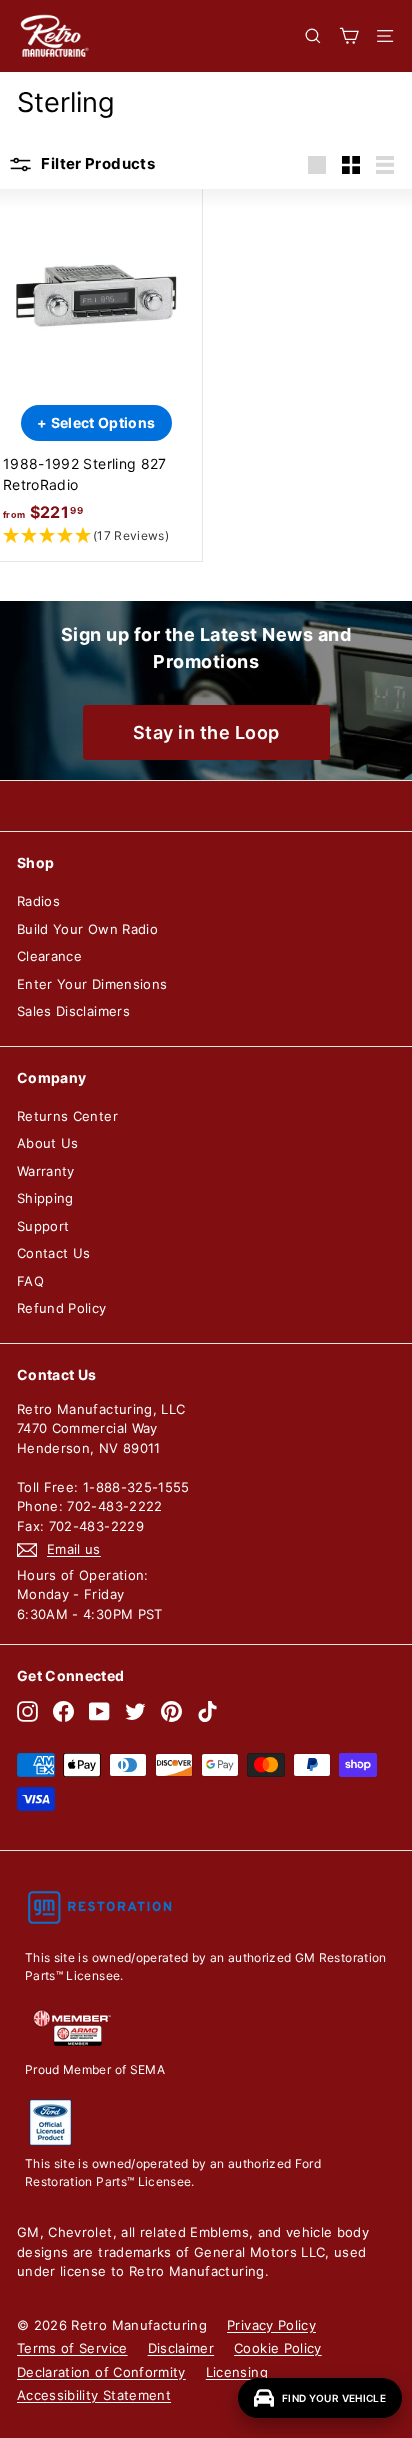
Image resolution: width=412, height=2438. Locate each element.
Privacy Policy (271, 2325)
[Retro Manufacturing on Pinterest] (171, 1711)
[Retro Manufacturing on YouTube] (99, 1711)
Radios (38, 901)
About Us (48, 1143)
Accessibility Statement (94, 2395)
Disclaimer (181, 2348)
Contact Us (54, 1253)
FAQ (30, 1281)
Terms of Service (72, 2348)
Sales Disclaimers (73, 1011)
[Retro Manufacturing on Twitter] (135, 1711)
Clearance (49, 956)
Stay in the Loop (206, 732)
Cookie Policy (278, 2348)
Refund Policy (62, 1308)
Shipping (45, 1198)
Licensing (237, 2372)
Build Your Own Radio (87, 929)
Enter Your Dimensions (92, 984)
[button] (96, 536)
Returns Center (67, 1116)
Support (43, 1226)
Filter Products (96, 163)
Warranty (46, 1171)
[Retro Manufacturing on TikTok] (207, 1711)
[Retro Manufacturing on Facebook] (63, 1711)
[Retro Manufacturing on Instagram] (27, 1711)
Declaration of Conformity (101, 2372)
